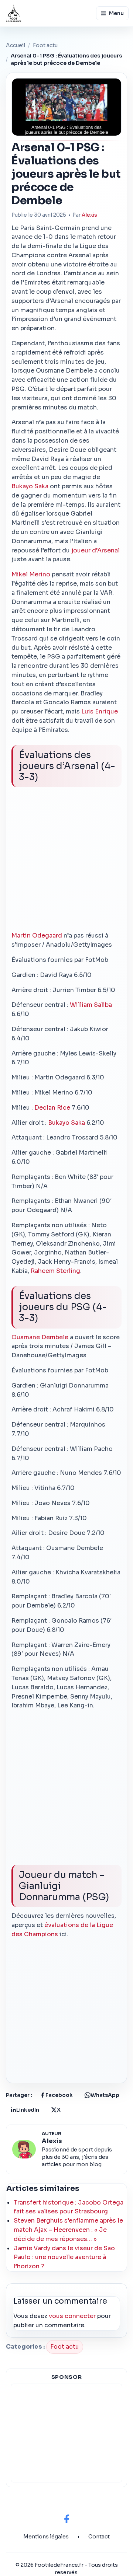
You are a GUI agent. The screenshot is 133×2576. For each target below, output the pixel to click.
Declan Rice (52, 1108)
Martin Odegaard (37, 936)
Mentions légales (46, 2537)
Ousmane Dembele (40, 1337)
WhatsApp (105, 2095)
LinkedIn (28, 2110)
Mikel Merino (31, 574)
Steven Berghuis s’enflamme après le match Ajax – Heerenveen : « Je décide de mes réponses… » (68, 2230)
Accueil (16, 45)
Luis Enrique (100, 711)
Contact (99, 2537)
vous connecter (72, 2316)
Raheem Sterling (55, 1271)
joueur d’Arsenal (96, 550)
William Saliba (91, 1005)
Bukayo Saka (30, 486)
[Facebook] (66, 2519)
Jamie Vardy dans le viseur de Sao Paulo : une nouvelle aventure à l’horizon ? (64, 2257)
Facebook (59, 2095)
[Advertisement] (67, 862)
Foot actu (45, 45)
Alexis (89, 215)
